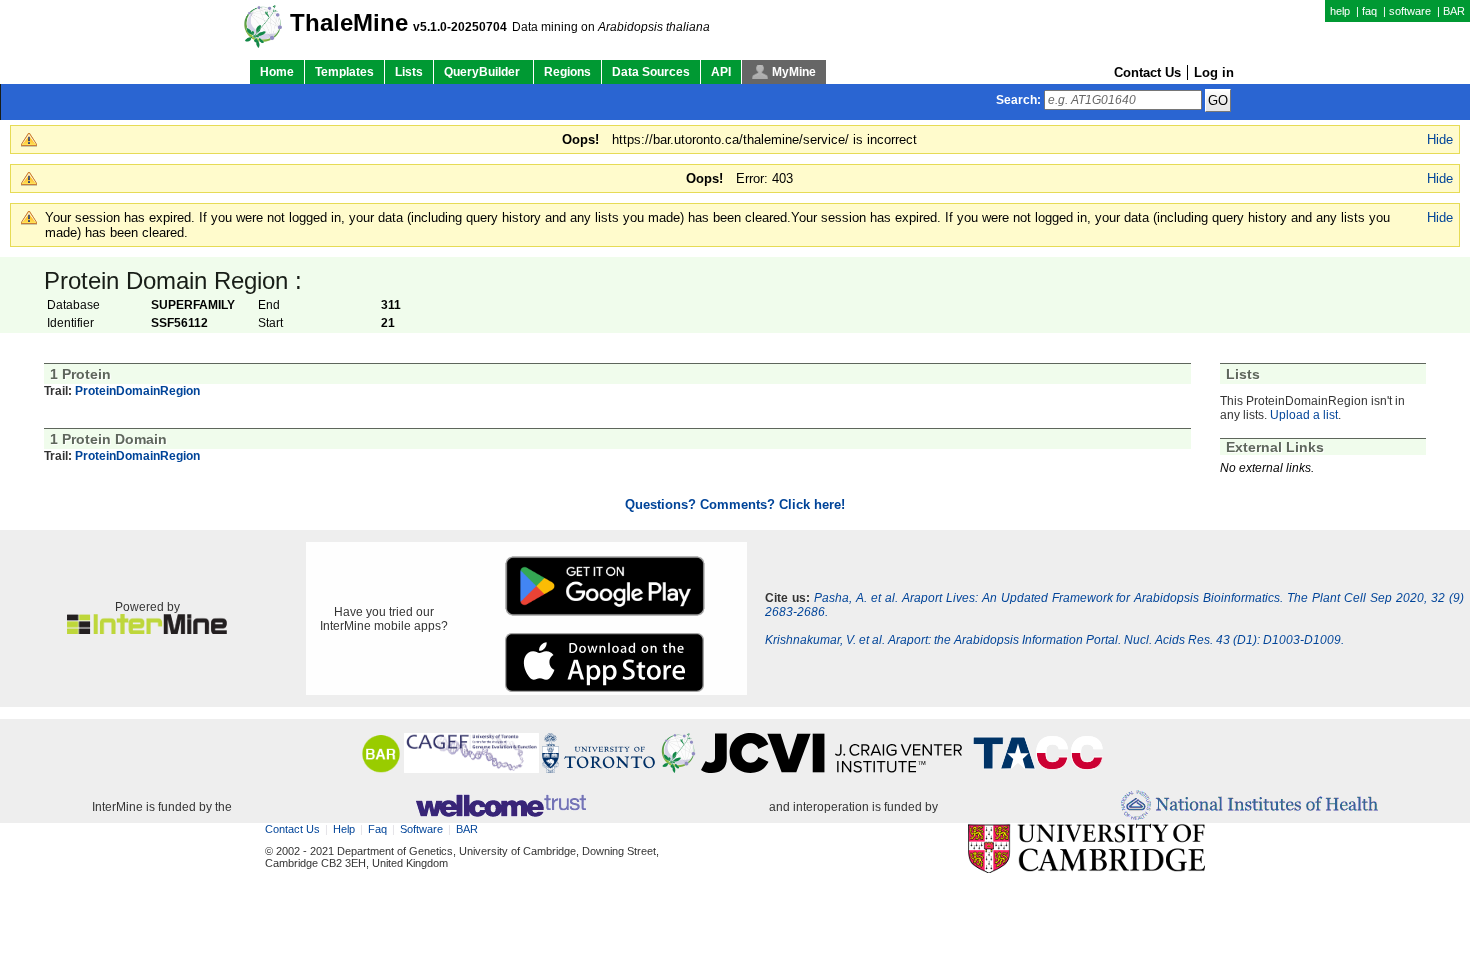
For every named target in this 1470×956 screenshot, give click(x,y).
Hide (1440, 139)
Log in (1214, 72)
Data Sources (651, 72)
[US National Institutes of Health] (1249, 806)
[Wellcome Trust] (500, 807)
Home (277, 72)
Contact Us (1147, 72)
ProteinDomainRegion (137, 391)
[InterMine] (147, 630)
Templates (344, 72)
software (1410, 11)
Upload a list (1304, 415)
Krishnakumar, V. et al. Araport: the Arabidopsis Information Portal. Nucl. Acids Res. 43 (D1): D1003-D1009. (1054, 640)
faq (1369, 11)
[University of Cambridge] (1086, 849)
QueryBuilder (483, 72)
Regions (567, 72)
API (721, 72)
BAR (1454, 11)
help (1340, 11)
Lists (409, 72)
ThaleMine (349, 23)
